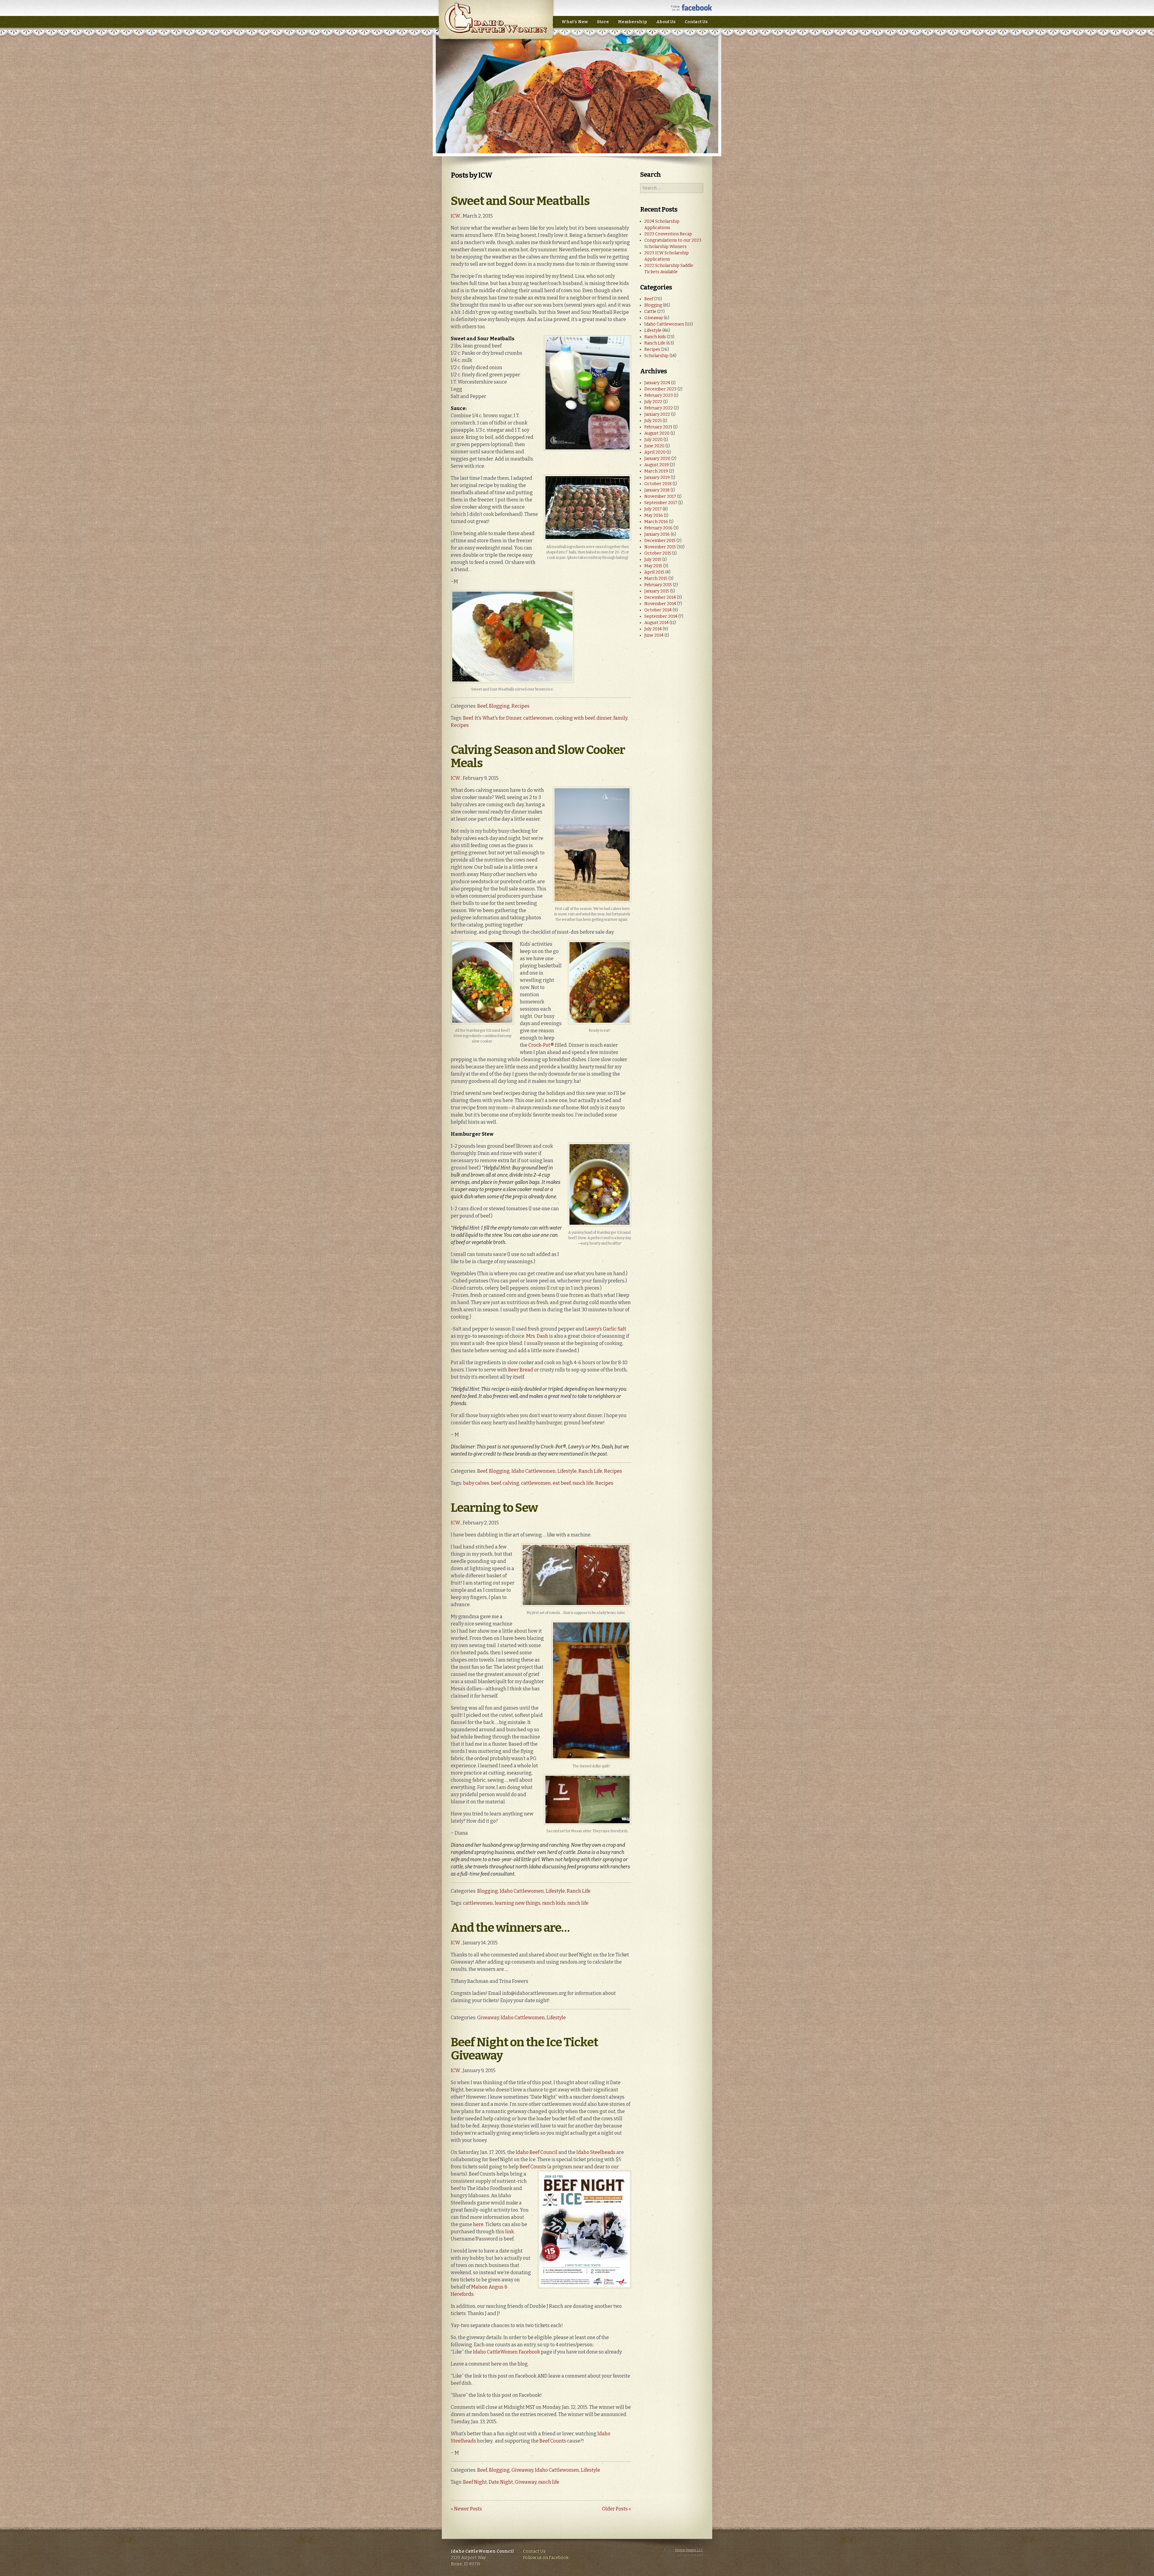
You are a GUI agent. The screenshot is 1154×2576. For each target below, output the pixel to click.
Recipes (521, 706)
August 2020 (657, 433)
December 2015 (660, 541)
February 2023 (659, 395)
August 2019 (657, 465)
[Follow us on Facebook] (692, 9)
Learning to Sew (494, 1508)
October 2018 (658, 484)
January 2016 (657, 534)
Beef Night (475, 2482)
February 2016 (658, 528)
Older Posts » (617, 2509)
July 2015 (653, 560)
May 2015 (653, 566)
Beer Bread (521, 1370)
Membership (632, 22)
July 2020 (653, 440)
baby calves (476, 1483)
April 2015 (654, 572)
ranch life (583, 1483)
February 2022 (659, 408)
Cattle (650, 312)
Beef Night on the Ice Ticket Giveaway (524, 2049)
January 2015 (657, 591)
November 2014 (660, 604)
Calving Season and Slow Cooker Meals (538, 757)
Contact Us (696, 22)
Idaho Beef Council (537, 2152)
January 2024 (657, 383)
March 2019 (656, 471)
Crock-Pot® (541, 1045)
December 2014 (660, 597)
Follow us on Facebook (546, 2558)
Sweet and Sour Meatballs (520, 201)
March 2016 (656, 522)
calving (511, 1483)
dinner (604, 718)
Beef (482, 706)
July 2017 (653, 509)
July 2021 (653, 421)
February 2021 (658, 427)
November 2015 (660, 547)
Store (603, 22)
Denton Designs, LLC (689, 2550)
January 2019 (657, 478)
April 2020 (655, 452)
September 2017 (661, 503)
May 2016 (654, 515)
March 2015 (656, 579)
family (620, 718)
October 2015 (658, 553)
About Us (666, 22)
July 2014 (653, 629)
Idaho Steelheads (596, 2152)
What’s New (575, 22)
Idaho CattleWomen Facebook (507, 2352)
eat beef (562, 1483)
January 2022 (657, 414)
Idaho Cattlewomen (534, 1471)
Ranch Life (590, 1471)
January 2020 (657, 459)
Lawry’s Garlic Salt (606, 1329)
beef (496, 1483)
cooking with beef (575, 718)
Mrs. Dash (537, 1336)
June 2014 (654, 635)
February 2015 (658, 585)
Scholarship (656, 356)
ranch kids (554, 1903)
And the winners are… (510, 1928)
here (478, 2224)
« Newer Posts (466, 2509)
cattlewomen (538, 718)
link (510, 2232)
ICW (455, 216)
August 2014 (656, 623)
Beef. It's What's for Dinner (492, 718)
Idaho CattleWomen (496, 24)
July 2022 (653, 402)
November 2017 (660, 496)
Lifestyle (567, 1471)
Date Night (501, 2482)
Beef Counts (533, 2167)
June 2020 (654, 446)
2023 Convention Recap (668, 234)
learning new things (517, 1903)
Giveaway (488, 2018)
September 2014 (661, 616)
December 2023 (660, 389)
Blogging (499, 706)
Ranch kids (655, 337)
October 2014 (658, 610)
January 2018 (657, 490)
